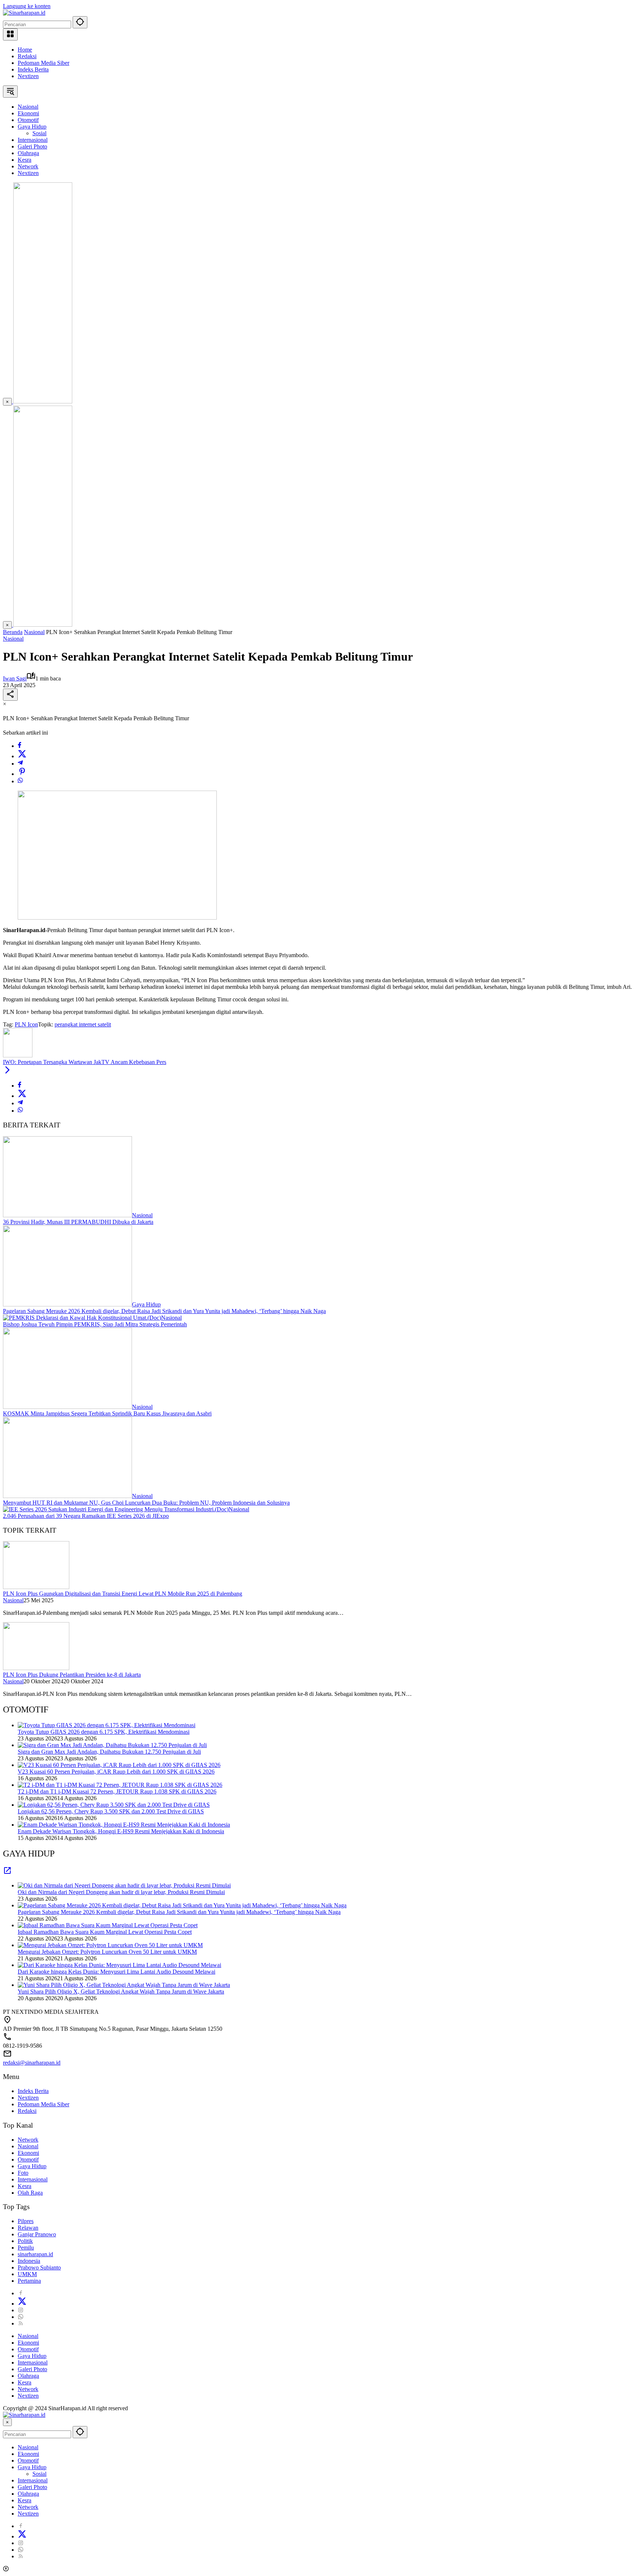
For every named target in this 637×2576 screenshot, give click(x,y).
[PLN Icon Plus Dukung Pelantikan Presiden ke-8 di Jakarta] (36, 1668)
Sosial (39, 2474)
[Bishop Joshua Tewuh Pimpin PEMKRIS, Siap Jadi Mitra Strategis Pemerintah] (82, 1318)
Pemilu (26, 2248)
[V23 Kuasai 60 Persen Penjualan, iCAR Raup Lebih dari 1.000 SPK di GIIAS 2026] (119, 1765)
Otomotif (28, 2159)
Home (25, 50)
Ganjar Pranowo (37, 2234)
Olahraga (28, 2376)
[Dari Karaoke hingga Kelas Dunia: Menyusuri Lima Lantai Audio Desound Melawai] (119, 1965)
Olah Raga (30, 2193)
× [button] (7, 2422)
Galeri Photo (32, 2369)
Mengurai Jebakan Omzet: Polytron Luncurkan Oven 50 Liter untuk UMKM (107, 1952)
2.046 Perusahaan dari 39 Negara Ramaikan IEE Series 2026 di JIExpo (86, 1516)
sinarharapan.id (35, 2254)
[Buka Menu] (10, 34)
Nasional (13, 639)
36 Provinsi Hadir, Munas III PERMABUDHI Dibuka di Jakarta (78, 1222)
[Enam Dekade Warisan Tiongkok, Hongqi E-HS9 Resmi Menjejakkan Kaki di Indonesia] (124, 1825)
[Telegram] (20, 764)
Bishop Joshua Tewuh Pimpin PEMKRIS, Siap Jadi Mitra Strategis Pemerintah (95, 1324)
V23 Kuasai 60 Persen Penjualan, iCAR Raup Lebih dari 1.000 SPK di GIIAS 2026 (116, 1772)
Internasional (33, 2179)
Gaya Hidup (146, 1304)
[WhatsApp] (20, 781)
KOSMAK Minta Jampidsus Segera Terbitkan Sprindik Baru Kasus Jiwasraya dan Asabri (107, 1413)
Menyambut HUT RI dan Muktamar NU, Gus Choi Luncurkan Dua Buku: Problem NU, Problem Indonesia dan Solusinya (146, 1503)
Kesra (25, 2186)
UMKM (27, 2274)
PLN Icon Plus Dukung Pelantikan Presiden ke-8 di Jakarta (72, 1675)
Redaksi (27, 56)
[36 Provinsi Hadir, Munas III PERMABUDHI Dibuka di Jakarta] (67, 1215)
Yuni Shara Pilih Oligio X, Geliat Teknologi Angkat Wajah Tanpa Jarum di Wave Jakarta (121, 1991)
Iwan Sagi (15, 678)
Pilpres (26, 2221)
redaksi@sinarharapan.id (32, 2063)
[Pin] (22, 774)
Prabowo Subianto (39, 2267)
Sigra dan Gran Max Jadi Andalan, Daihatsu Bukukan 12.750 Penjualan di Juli (109, 1752)
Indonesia (29, 2261)
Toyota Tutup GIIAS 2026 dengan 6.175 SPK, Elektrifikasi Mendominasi (104, 1732)
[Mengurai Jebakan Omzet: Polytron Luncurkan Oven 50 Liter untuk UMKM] (110, 1945)
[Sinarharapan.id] (24, 13)
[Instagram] (21, 2310)
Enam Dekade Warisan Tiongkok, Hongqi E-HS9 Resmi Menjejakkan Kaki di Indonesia (121, 1831)
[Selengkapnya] (7, 1873)
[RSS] (21, 2323)
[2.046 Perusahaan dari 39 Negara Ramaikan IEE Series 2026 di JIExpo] (116, 1509)
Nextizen (28, 76)
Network (28, 2140)
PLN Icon (26, 1024)
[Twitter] (22, 756)
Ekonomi (28, 2153)
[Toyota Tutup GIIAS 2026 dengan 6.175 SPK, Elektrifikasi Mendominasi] (107, 1725)
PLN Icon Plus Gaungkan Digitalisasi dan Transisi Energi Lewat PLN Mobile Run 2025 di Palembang (123, 1594)
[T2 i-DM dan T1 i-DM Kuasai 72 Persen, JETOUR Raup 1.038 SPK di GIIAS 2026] (120, 1785)
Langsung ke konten (27, 6)
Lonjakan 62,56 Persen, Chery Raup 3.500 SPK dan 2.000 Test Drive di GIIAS (111, 1811)
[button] (80, 22)
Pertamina (29, 2281)
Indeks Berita (33, 69)
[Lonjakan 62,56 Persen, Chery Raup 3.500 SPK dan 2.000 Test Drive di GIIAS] (114, 1805)
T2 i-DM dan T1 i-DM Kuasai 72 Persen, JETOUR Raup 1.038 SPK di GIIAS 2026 (117, 1791)
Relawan (28, 2228)
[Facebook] (20, 746)
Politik (25, 2241)
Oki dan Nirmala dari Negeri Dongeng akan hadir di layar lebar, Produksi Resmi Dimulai (121, 1892)
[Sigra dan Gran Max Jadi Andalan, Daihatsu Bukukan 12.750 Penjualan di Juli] (112, 1745)
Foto (23, 2173)
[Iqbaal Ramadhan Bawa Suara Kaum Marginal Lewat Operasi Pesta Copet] (108, 1925)
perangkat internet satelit (83, 1024)
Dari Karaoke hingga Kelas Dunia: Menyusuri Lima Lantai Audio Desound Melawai (116, 1972)
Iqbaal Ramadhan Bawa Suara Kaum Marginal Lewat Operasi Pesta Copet (105, 1932)
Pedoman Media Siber (43, 63)
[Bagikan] (10, 695)
